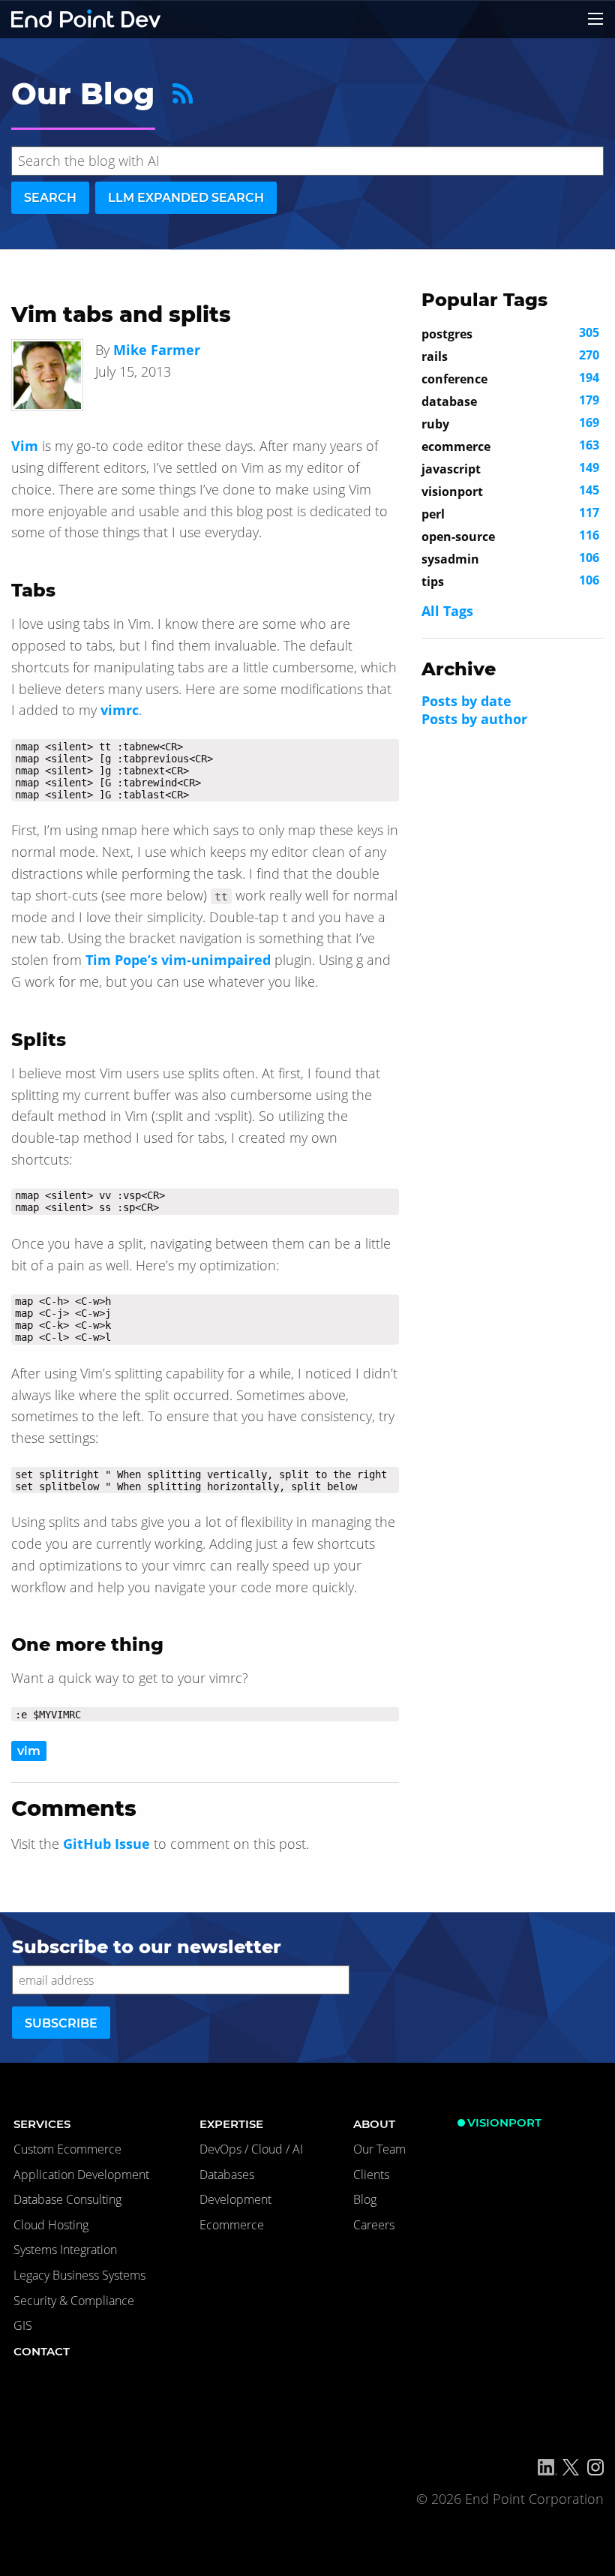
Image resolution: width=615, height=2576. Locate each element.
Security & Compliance (74, 2301)
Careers (374, 2225)
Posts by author (474, 719)
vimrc (120, 710)
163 (510, 446)
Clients (371, 2175)
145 (510, 491)
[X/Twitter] (571, 2467)
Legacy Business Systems (79, 2275)
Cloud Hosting (51, 2225)
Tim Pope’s (121, 960)
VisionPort (504, 2122)
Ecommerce (232, 2225)
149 (510, 468)
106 (510, 558)
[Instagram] (595, 2467)
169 (510, 423)
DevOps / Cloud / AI (251, 2149)
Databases (227, 2175)
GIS (23, 2325)
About (374, 2124)
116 (510, 536)
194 (510, 378)
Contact (42, 2351)
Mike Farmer (157, 350)
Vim (25, 446)
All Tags (447, 611)
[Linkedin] (547, 2467)
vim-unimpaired (216, 960)
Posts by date (466, 701)
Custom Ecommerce (67, 2149)
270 (510, 356)
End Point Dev (86, 19)
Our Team (379, 2149)
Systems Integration (65, 2250)
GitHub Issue (106, 1844)
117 (510, 513)
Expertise (231, 2124)
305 (510, 333)
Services (42, 2124)
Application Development (81, 2175)
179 (510, 401)
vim (29, 1751)
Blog (365, 2199)
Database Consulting (67, 2199)
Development (235, 2199)
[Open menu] (595, 19)
